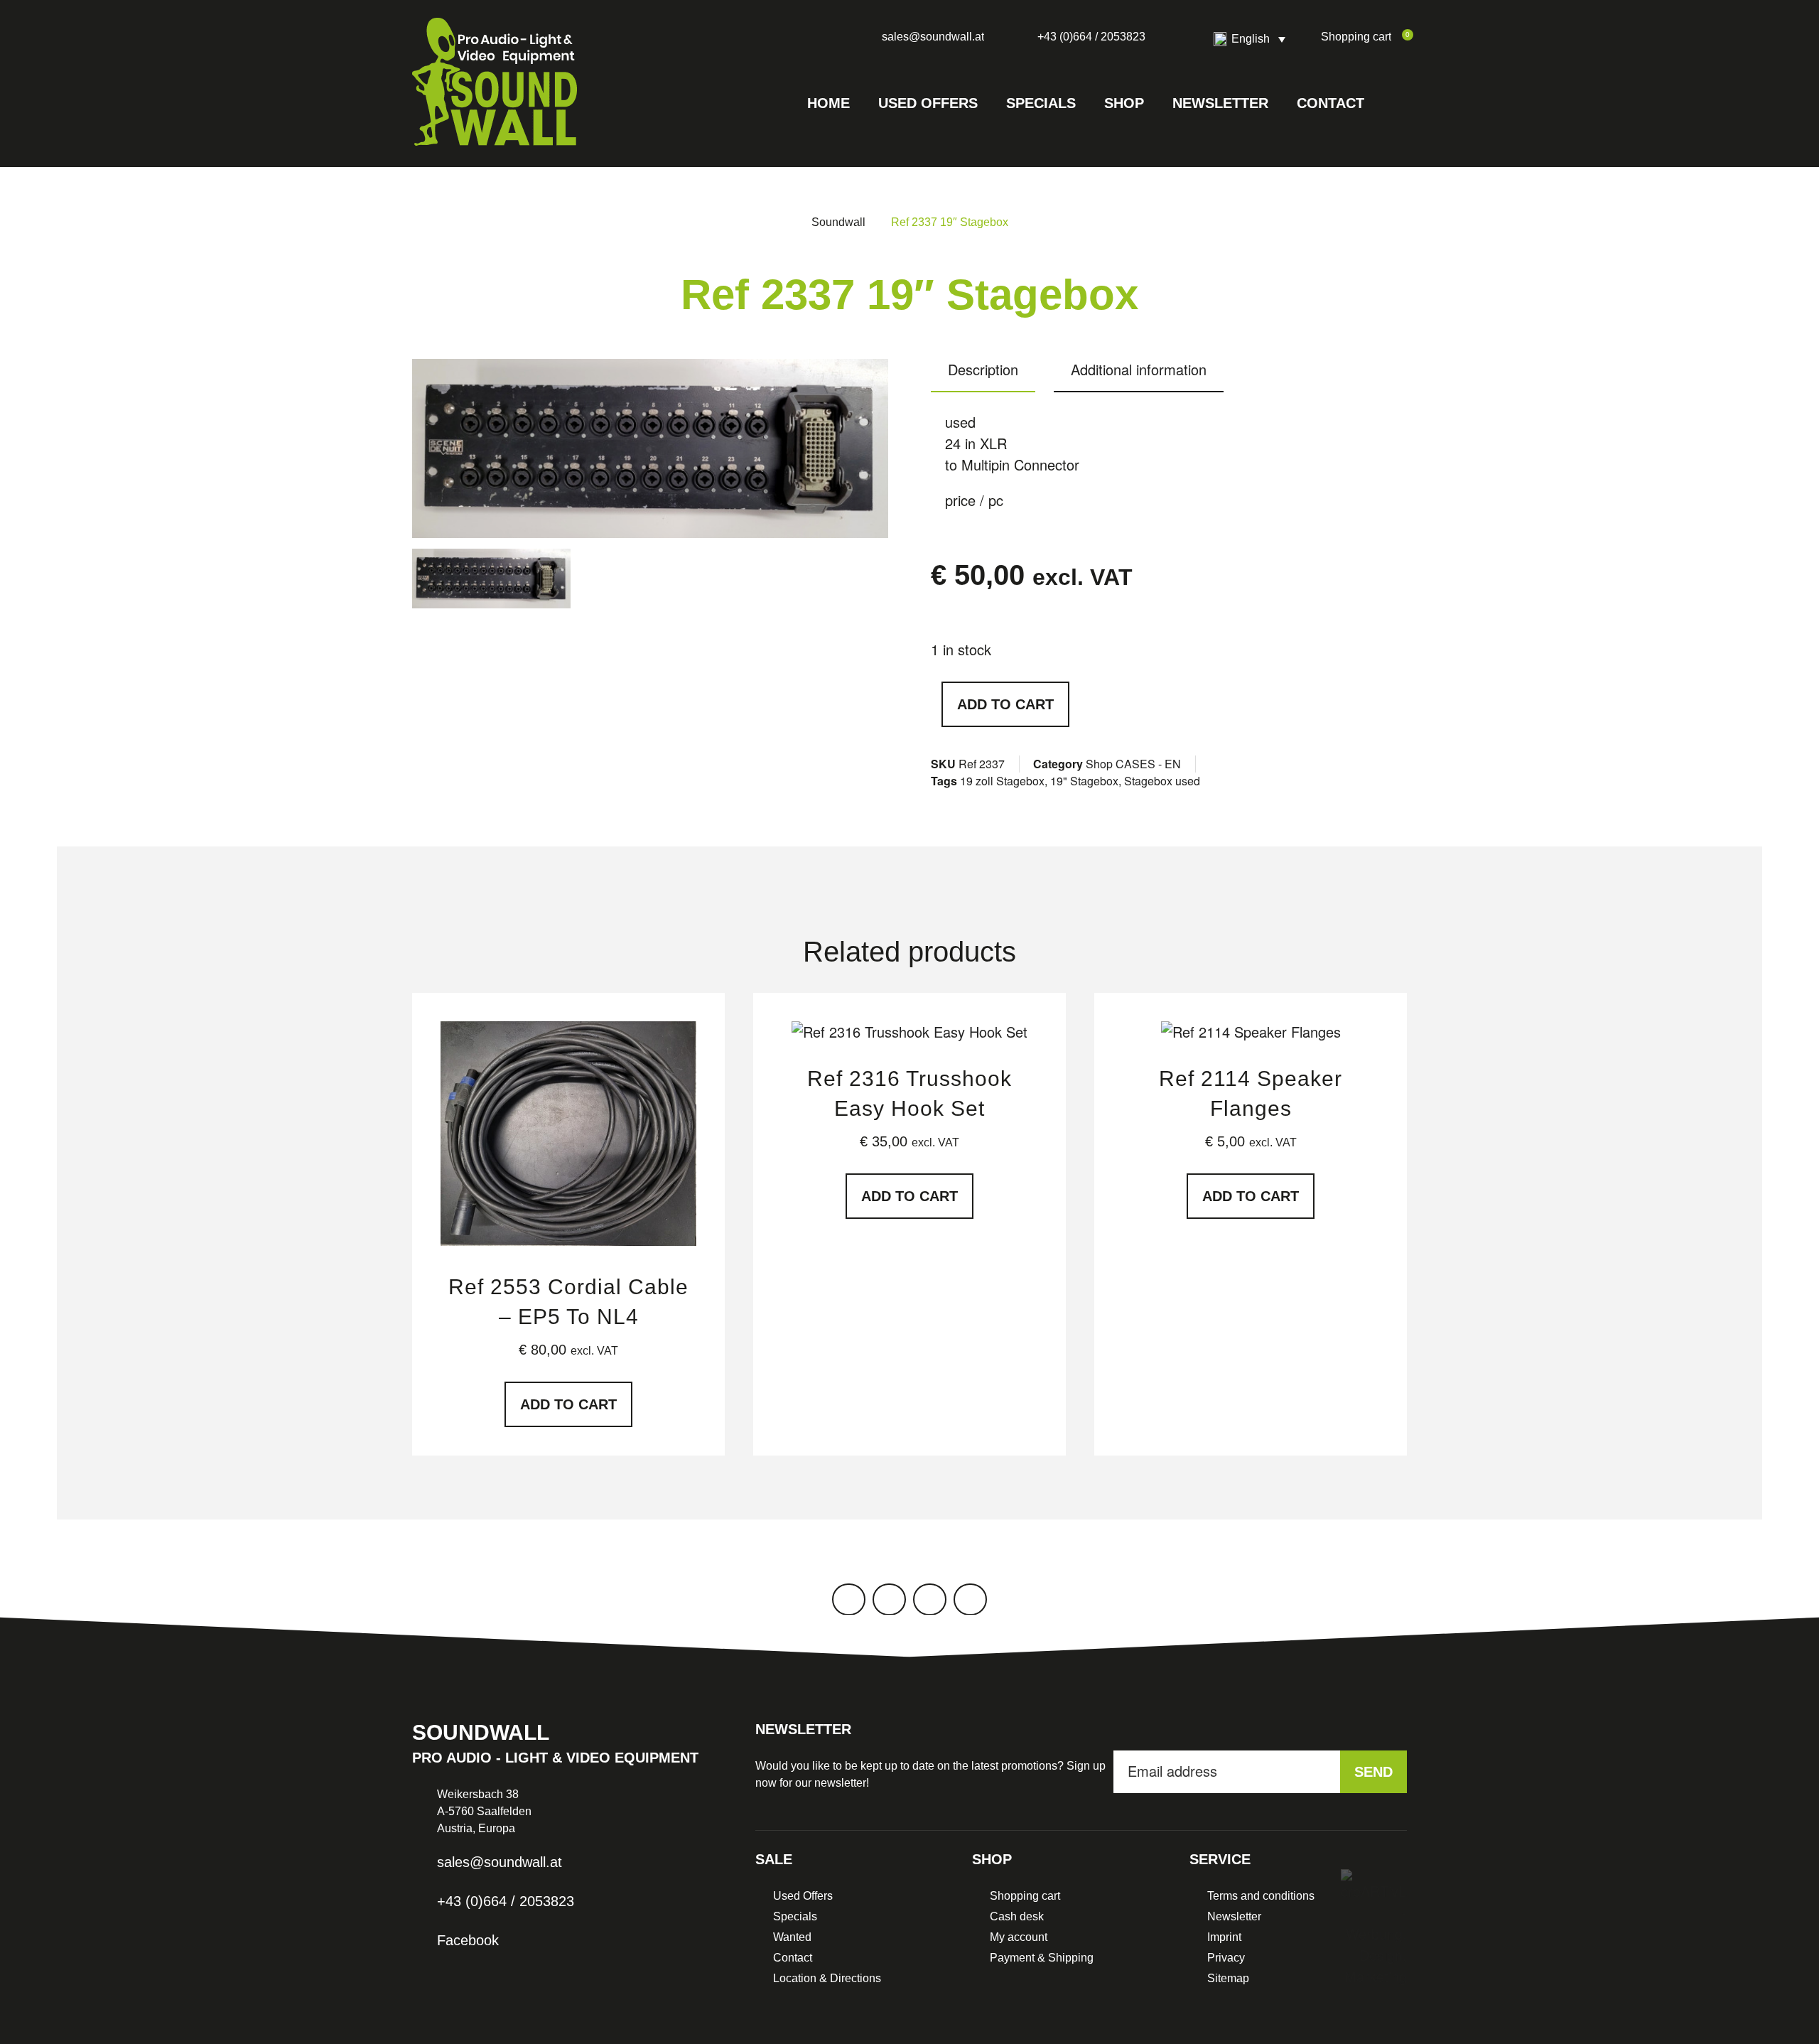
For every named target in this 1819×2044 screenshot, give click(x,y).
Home (828, 103)
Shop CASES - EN (1133, 764)
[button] (1393, 103)
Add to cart (1005, 704)
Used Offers (928, 103)
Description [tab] (983, 369)
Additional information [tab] (1139, 369)
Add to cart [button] (568, 1404)
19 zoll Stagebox (1002, 781)
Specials (1041, 103)
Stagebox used (1162, 781)
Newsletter (1220, 103)
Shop (1124, 103)
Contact (1330, 103)
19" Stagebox (1084, 781)
